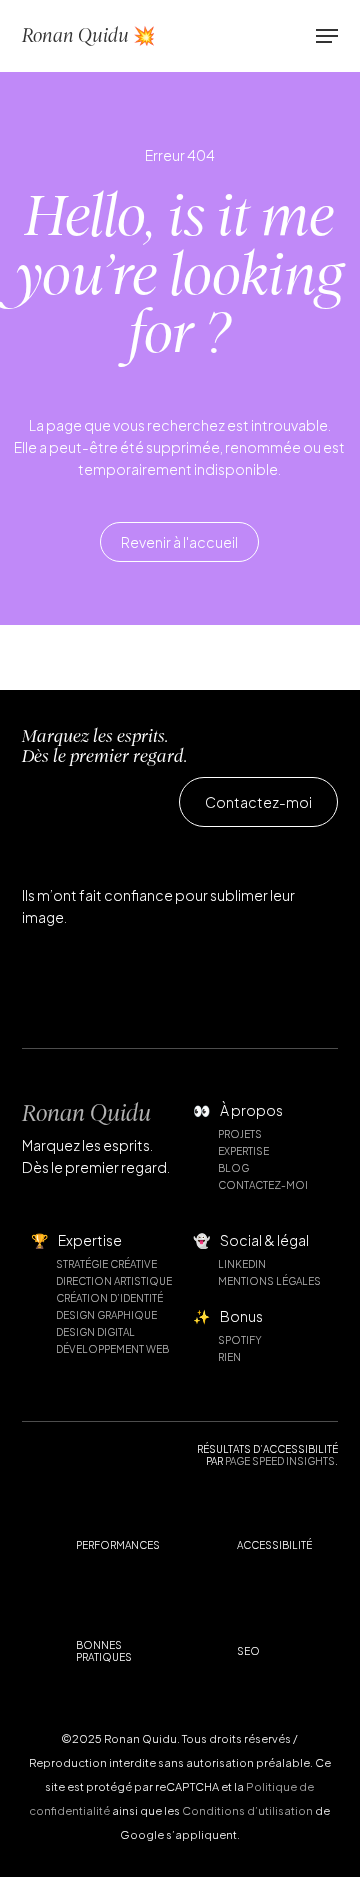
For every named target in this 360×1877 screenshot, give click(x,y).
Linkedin (242, 1264)
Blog (233, 1168)
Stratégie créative (106, 1264)
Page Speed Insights (280, 1461)
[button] (327, 36)
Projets (240, 1134)
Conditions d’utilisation (247, 1810)
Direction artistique (114, 1281)
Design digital (95, 1332)
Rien (229, 1357)
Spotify (240, 1340)
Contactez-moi (263, 1185)
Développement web (112, 1349)
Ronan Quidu (86, 1113)
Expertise (243, 1151)
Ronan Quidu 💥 (89, 35)
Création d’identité (109, 1298)
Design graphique (106, 1315)
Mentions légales (269, 1281)
